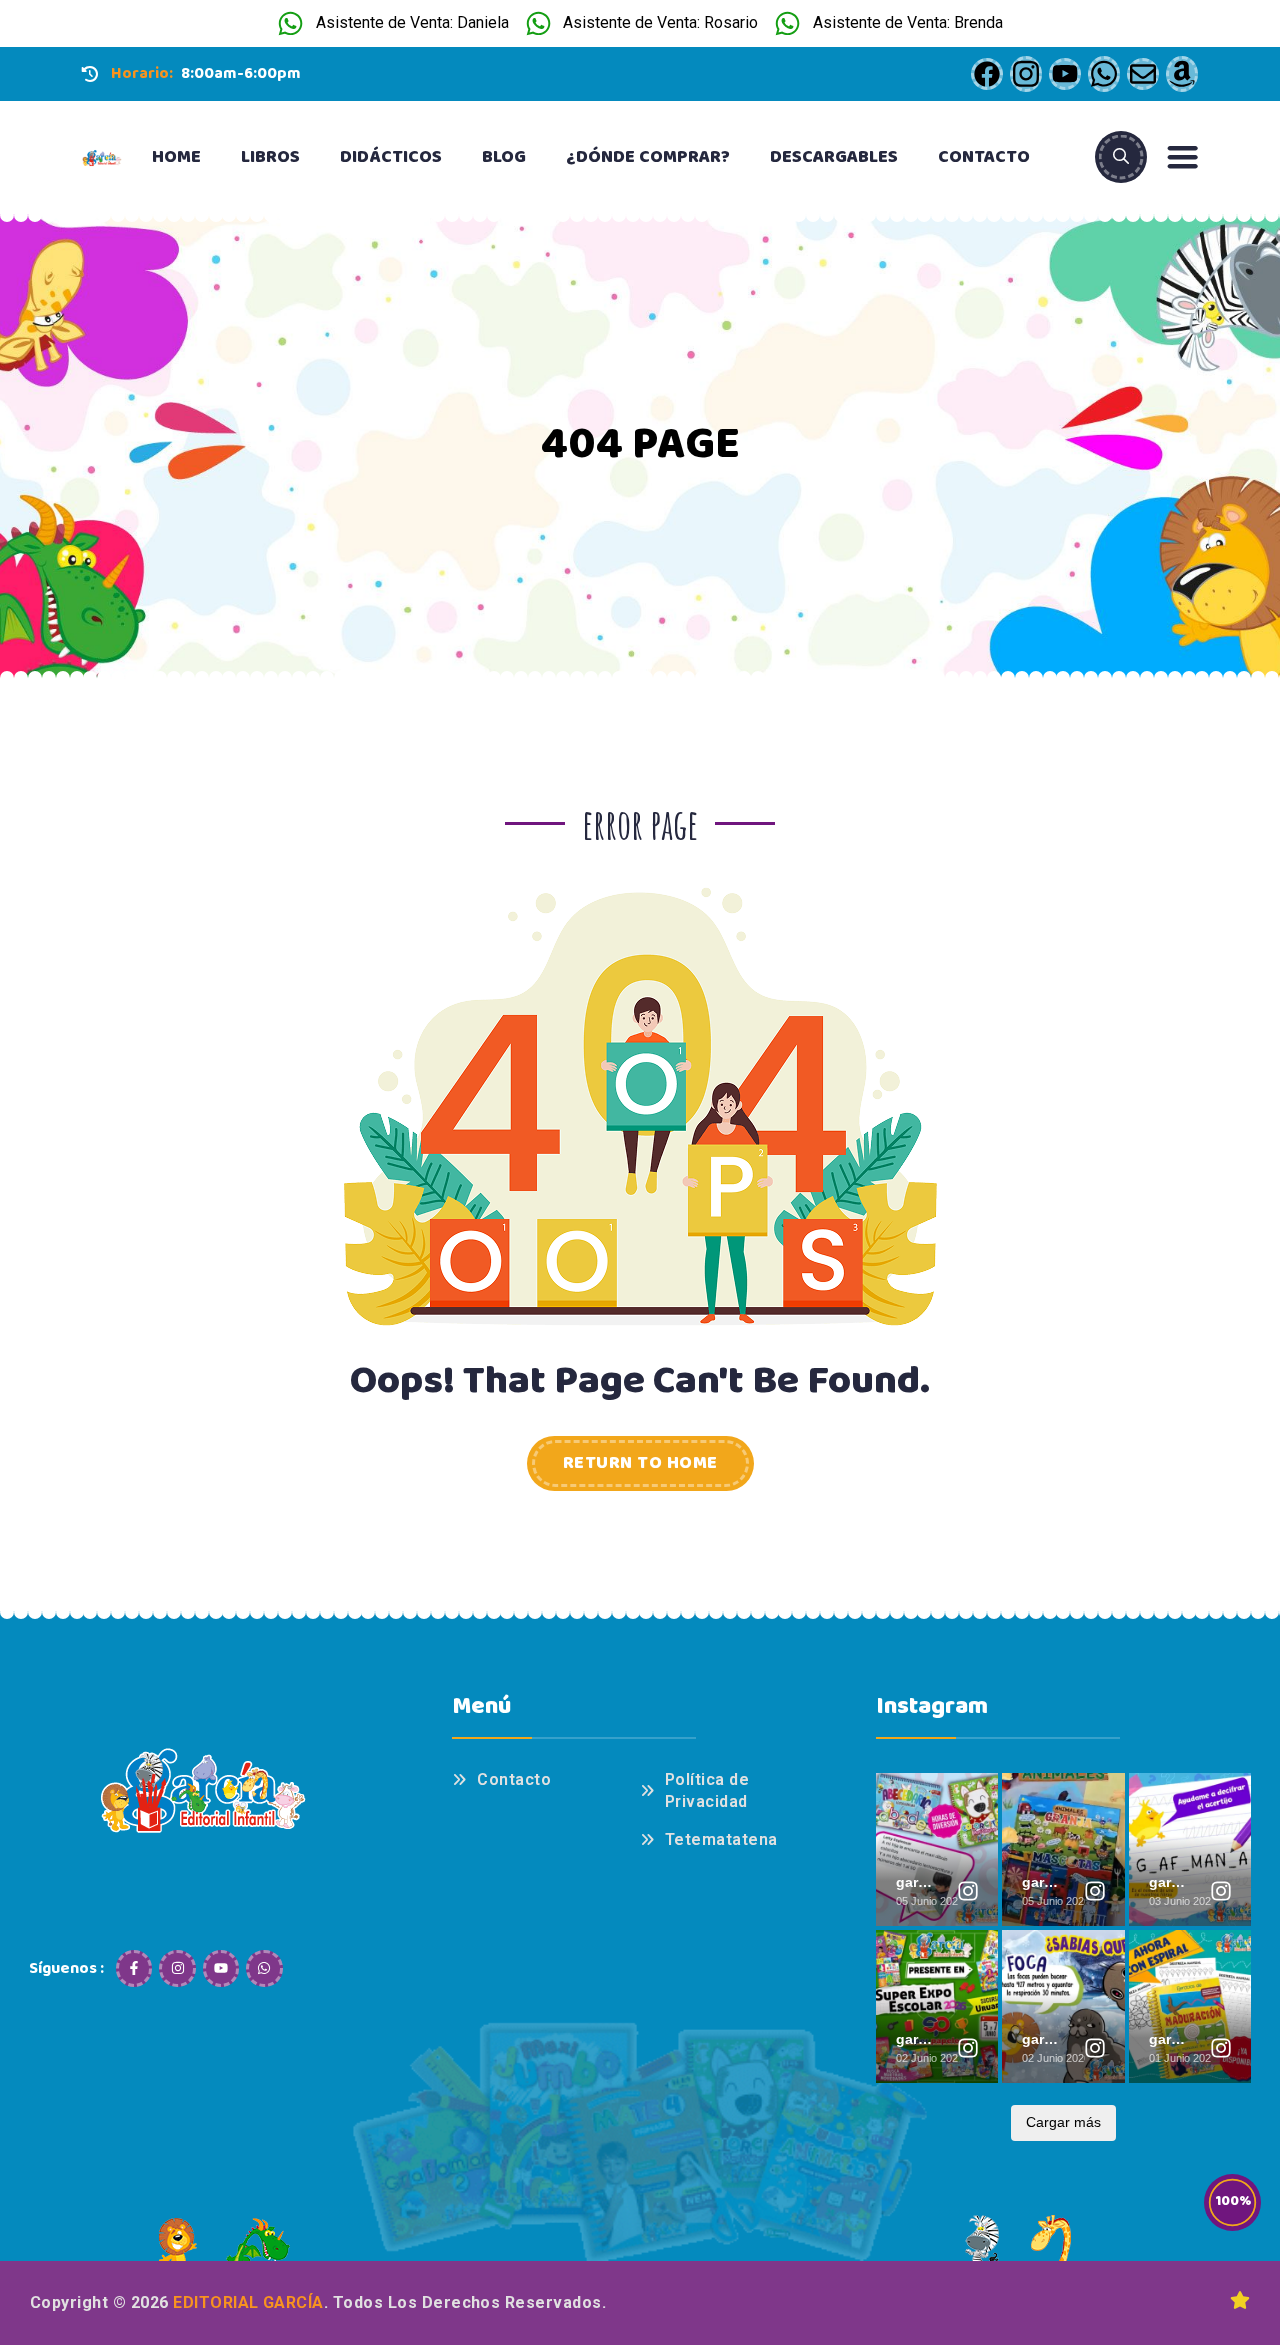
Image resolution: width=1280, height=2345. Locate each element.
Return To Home (640, 1463)
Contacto (984, 157)
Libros (270, 157)
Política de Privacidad (707, 1790)
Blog (504, 157)
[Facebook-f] (134, 1968)
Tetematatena (721, 1839)
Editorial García (248, 2302)
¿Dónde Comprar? (648, 157)
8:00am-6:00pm (241, 73)
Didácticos (391, 157)
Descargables (834, 157)
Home (176, 157)
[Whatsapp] (264, 1968)
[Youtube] (221, 1968)
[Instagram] (177, 1968)
